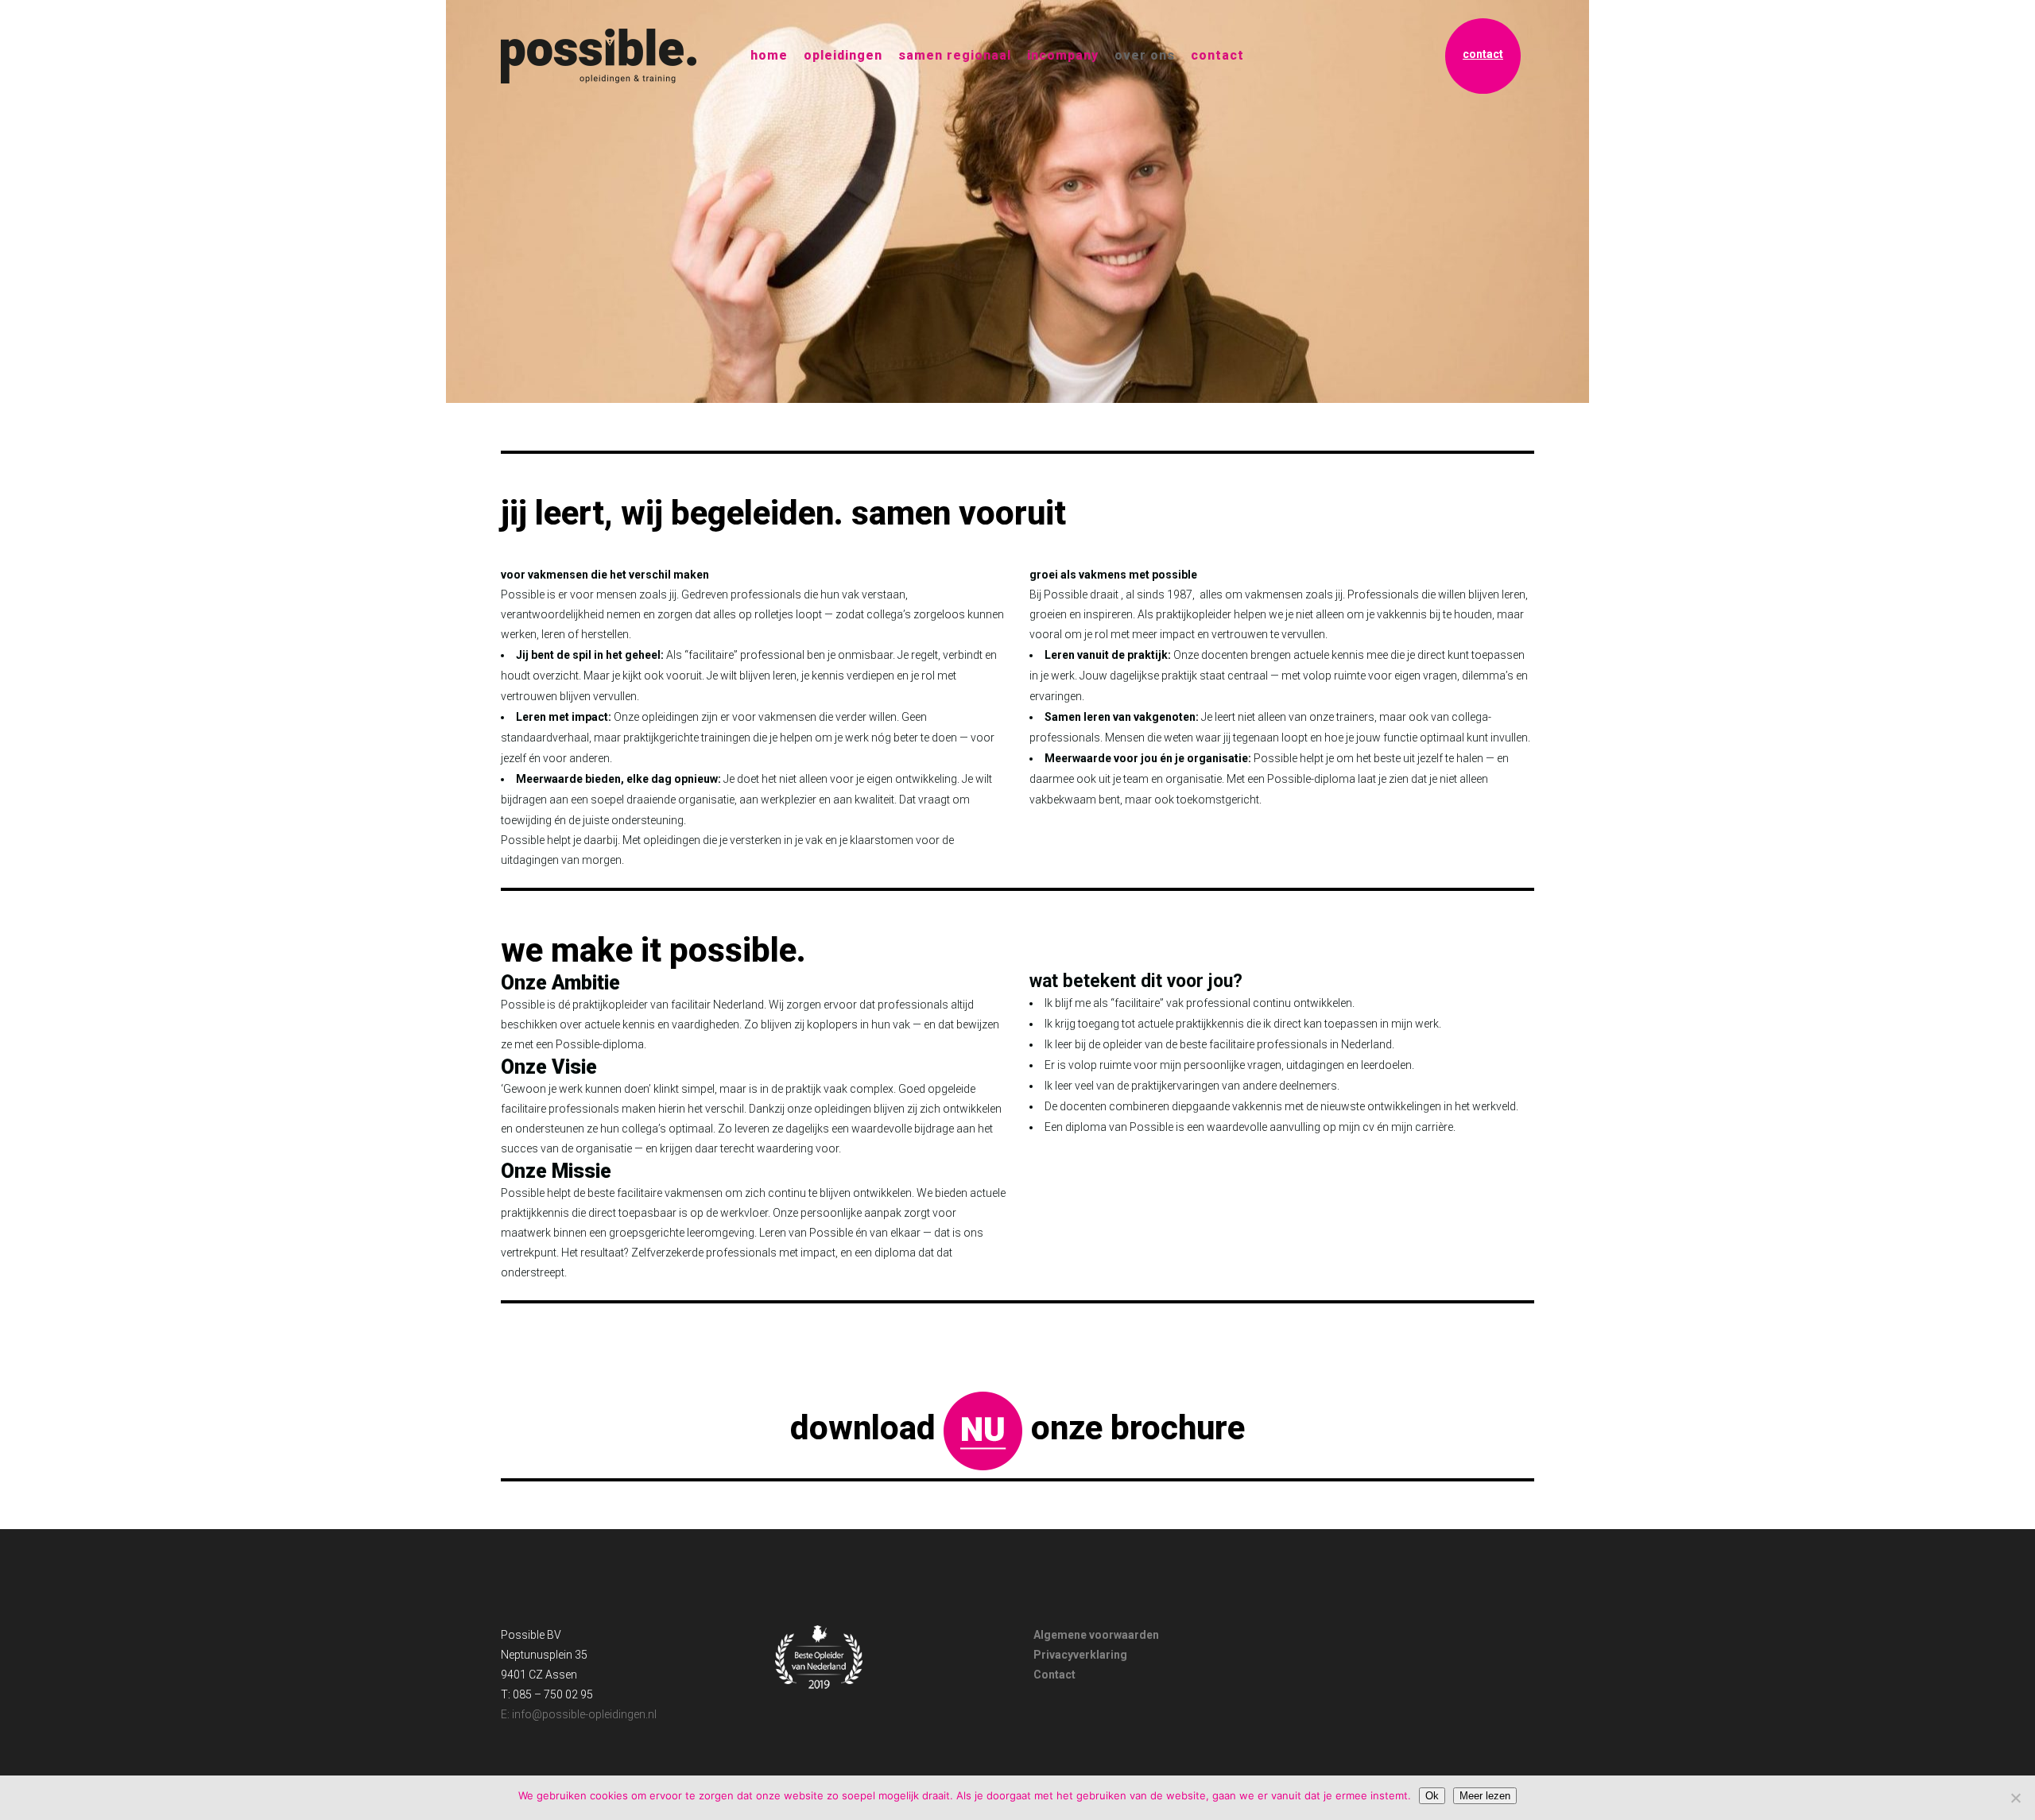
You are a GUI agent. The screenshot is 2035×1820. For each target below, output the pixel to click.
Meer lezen (1485, 1796)
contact (1483, 54)
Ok (1432, 1796)
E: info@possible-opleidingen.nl (579, 1714)
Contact (1054, 1675)
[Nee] (2015, 1798)
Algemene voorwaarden (1096, 1635)
